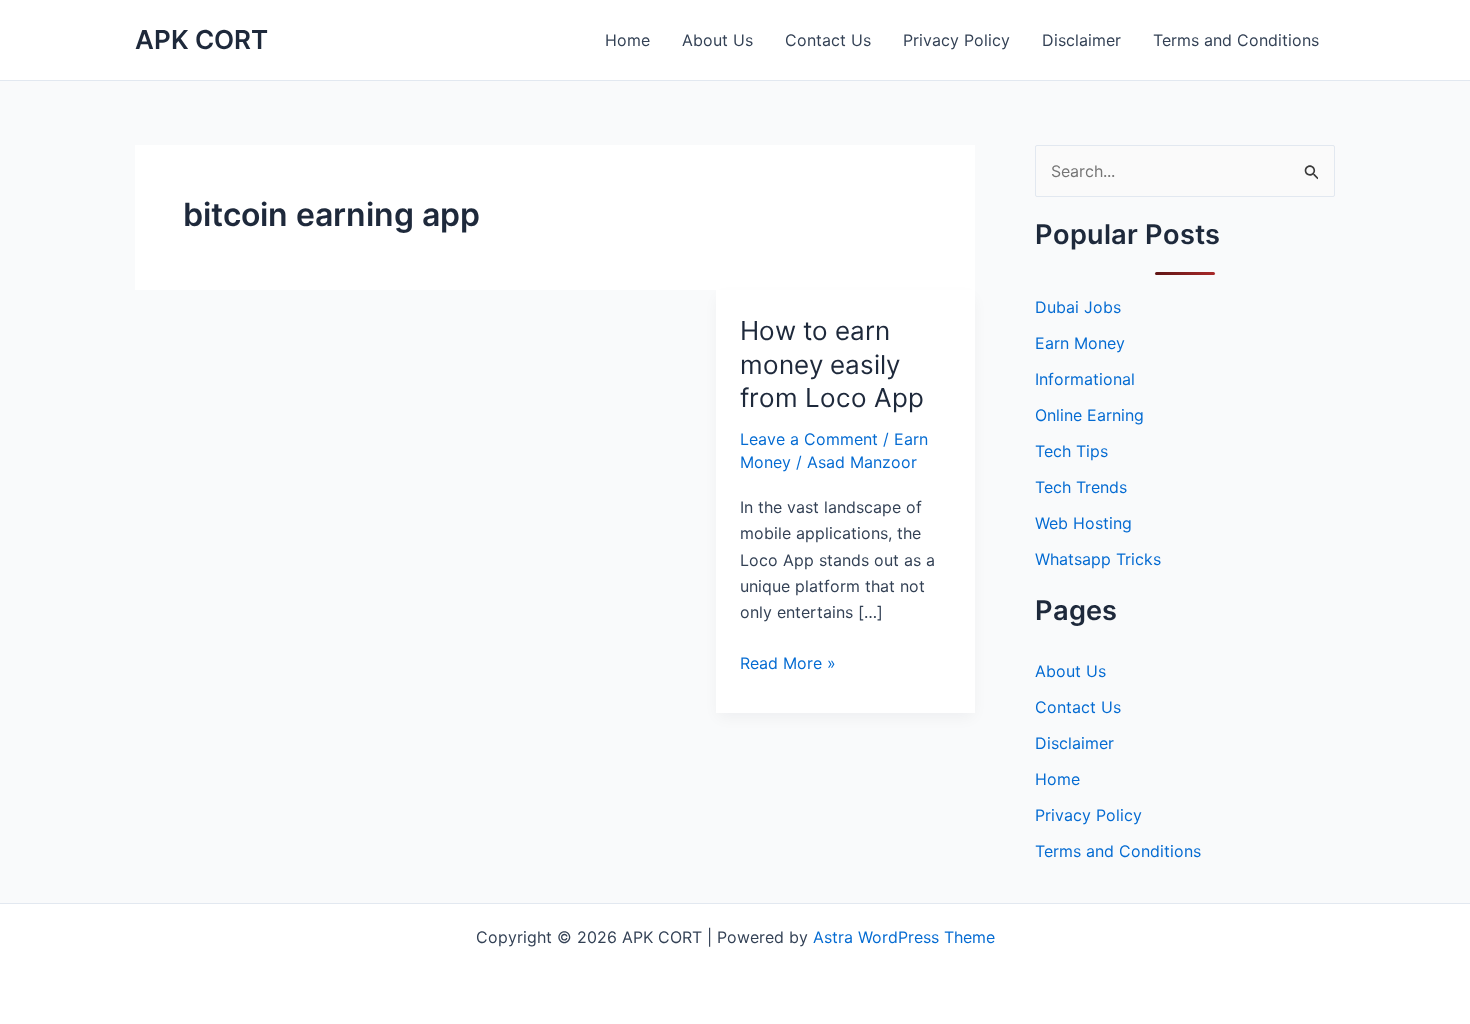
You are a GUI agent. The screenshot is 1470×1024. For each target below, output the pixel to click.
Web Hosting (1083, 523)
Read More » (788, 664)
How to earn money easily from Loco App (832, 364)
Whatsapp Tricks (1098, 559)
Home (627, 40)
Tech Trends (1081, 487)
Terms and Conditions (1236, 40)
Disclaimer (1081, 40)
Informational (1085, 379)
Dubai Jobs (1078, 307)
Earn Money (1080, 343)
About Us (717, 40)
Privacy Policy (956, 40)
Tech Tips (1071, 451)
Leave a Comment (809, 439)
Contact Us (828, 40)
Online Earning (1089, 415)
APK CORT (201, 39)
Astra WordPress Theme (904, 937)
